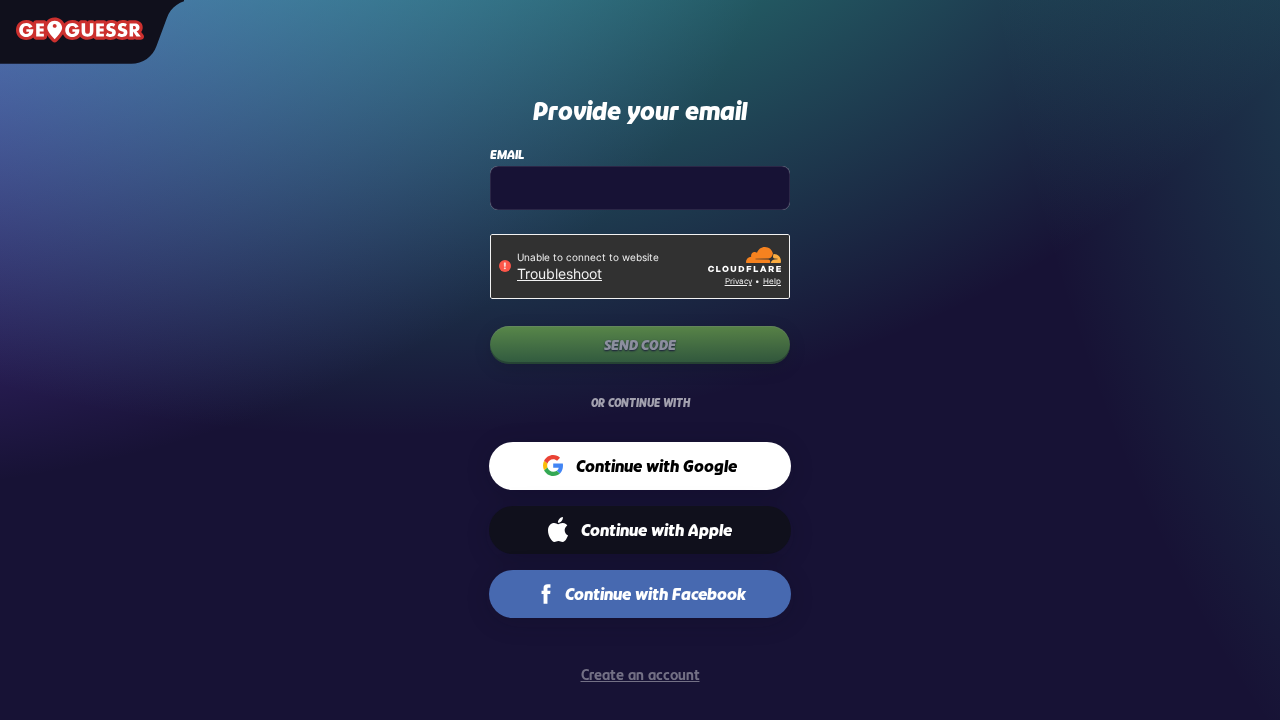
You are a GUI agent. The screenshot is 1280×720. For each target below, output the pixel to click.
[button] (640, 466)
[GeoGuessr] (80, 30)
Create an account (640, 674)
